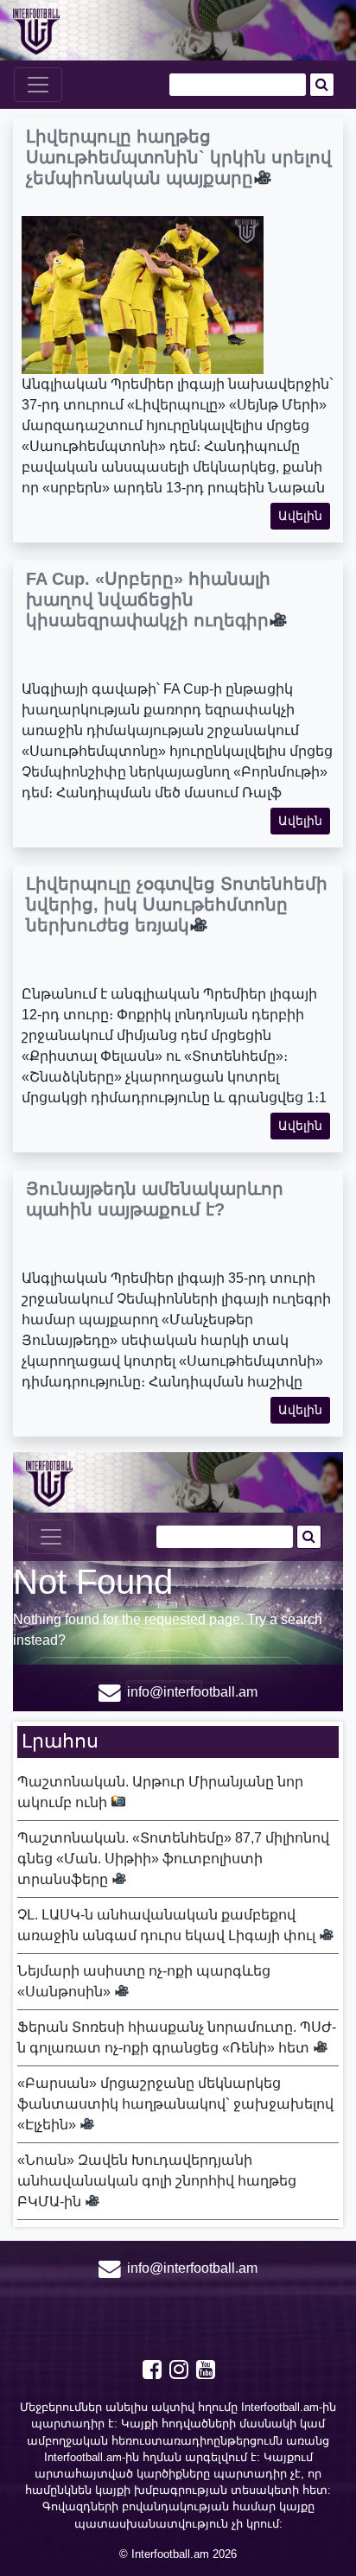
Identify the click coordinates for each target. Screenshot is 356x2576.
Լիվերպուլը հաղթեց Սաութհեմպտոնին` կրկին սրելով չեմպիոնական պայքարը (179, 157)
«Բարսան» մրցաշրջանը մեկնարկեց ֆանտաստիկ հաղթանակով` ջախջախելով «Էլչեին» (175, 2104)
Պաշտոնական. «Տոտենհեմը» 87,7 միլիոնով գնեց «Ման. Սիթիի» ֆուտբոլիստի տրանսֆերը (173, 1859)
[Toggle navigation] (38, 85)
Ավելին (300, 516)
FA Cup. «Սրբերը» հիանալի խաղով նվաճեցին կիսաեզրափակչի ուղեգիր (148, 600)
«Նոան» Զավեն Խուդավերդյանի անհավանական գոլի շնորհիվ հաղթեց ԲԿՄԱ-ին (157, 2181)
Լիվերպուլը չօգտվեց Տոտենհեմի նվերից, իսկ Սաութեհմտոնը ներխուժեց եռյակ (177, 904)
